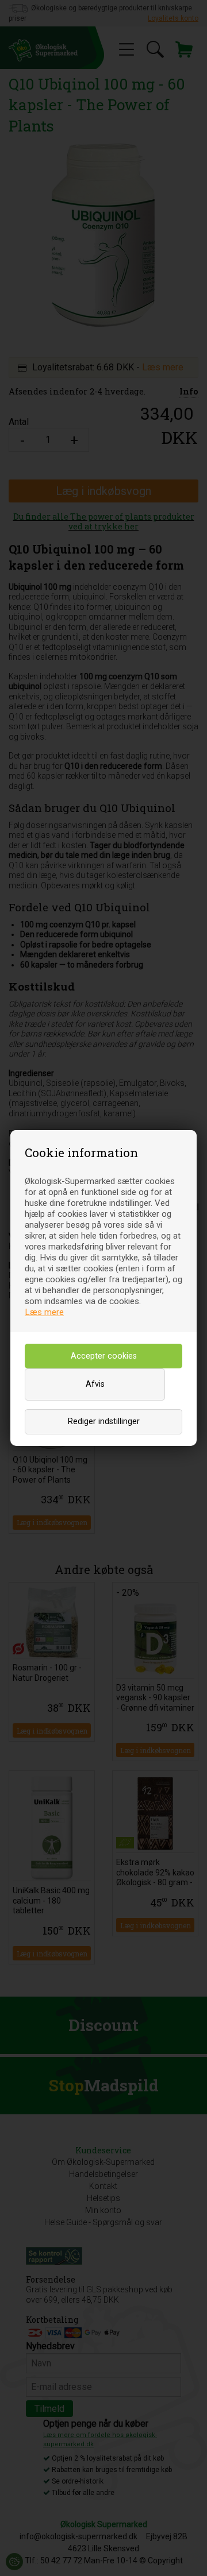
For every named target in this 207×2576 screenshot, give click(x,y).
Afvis (95, 1384)
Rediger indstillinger (104, 1422)
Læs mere (44, 1312)
